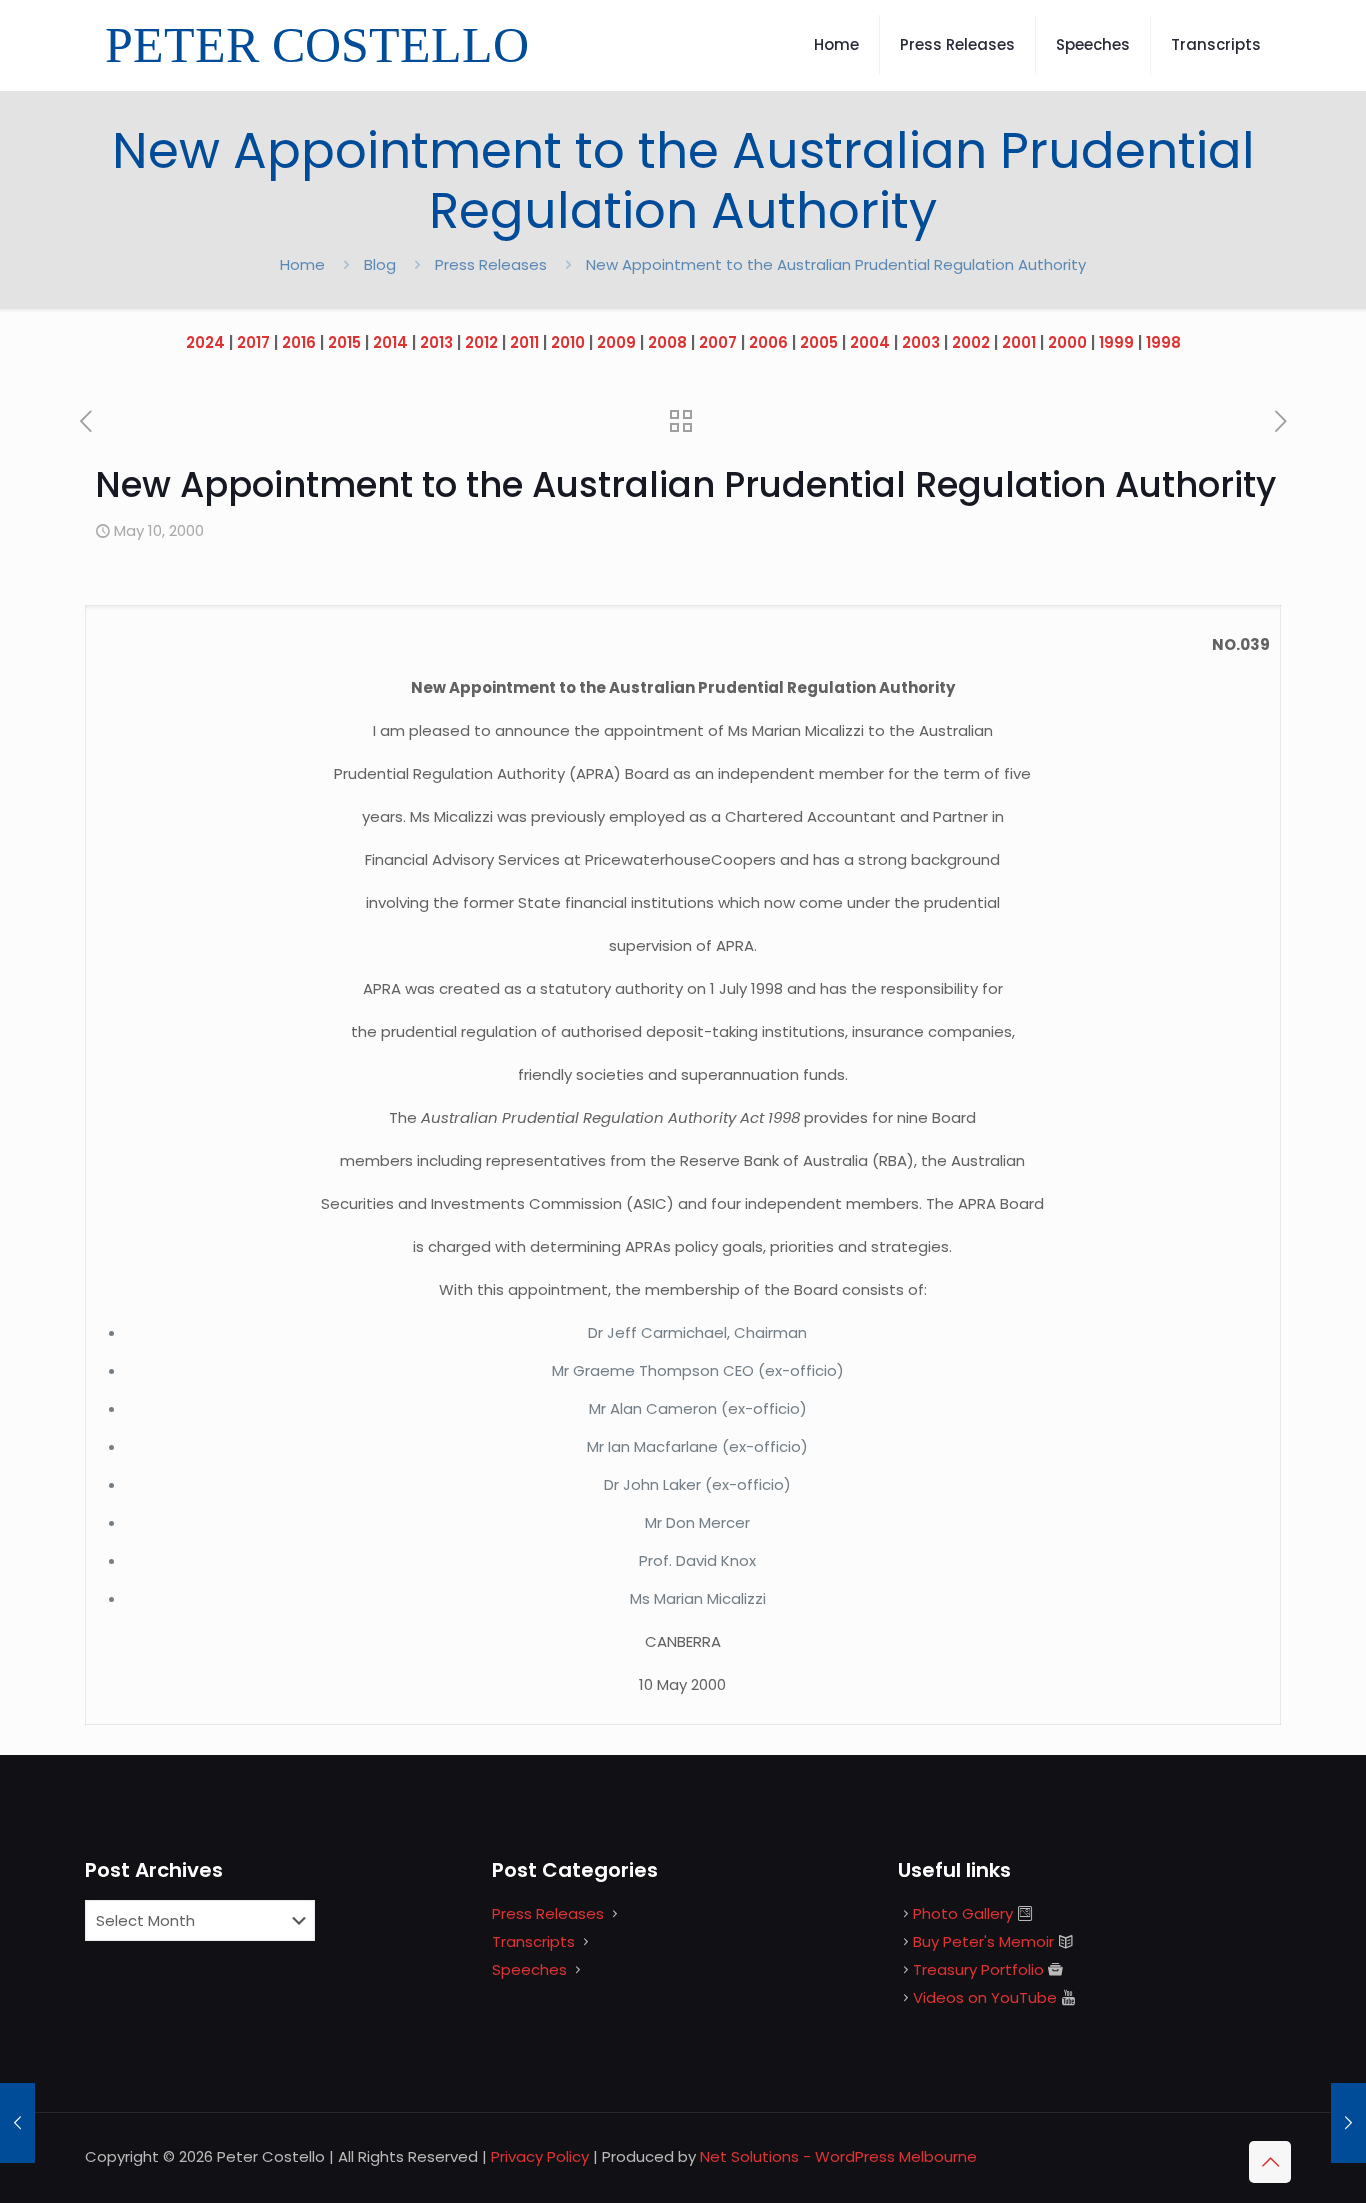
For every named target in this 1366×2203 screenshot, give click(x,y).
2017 (253, 342)
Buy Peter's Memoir (983, 1941)
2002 (971, 342)
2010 (568, 342)
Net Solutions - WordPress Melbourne (838, 2156)
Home (302, 264)
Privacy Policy (540, 2156)
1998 (1163, 342)
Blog (380, 264)
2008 (667, 342)
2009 (616, 342)
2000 (1067, 342)
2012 (481, 342)
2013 (436, 342)
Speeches (529, 1969)
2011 (524, 342)
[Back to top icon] (1270, 2162)
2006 (768, 342)
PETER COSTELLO (317, 45)
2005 (819, 342)
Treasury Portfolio (978, 1969)
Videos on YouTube (985, 1997)
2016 (299, 342)
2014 (390, 342)
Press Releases (491, 264)
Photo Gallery (963, 1913)
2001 (1019, 342)
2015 (344, 342)
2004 (870, 342)
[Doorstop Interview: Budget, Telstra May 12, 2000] (1348, 2123)
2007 (718, 342)
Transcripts (533, 1941)
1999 (1116, 342)
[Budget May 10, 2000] (17, 2123)
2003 (921, 342)
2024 (205, 342)
